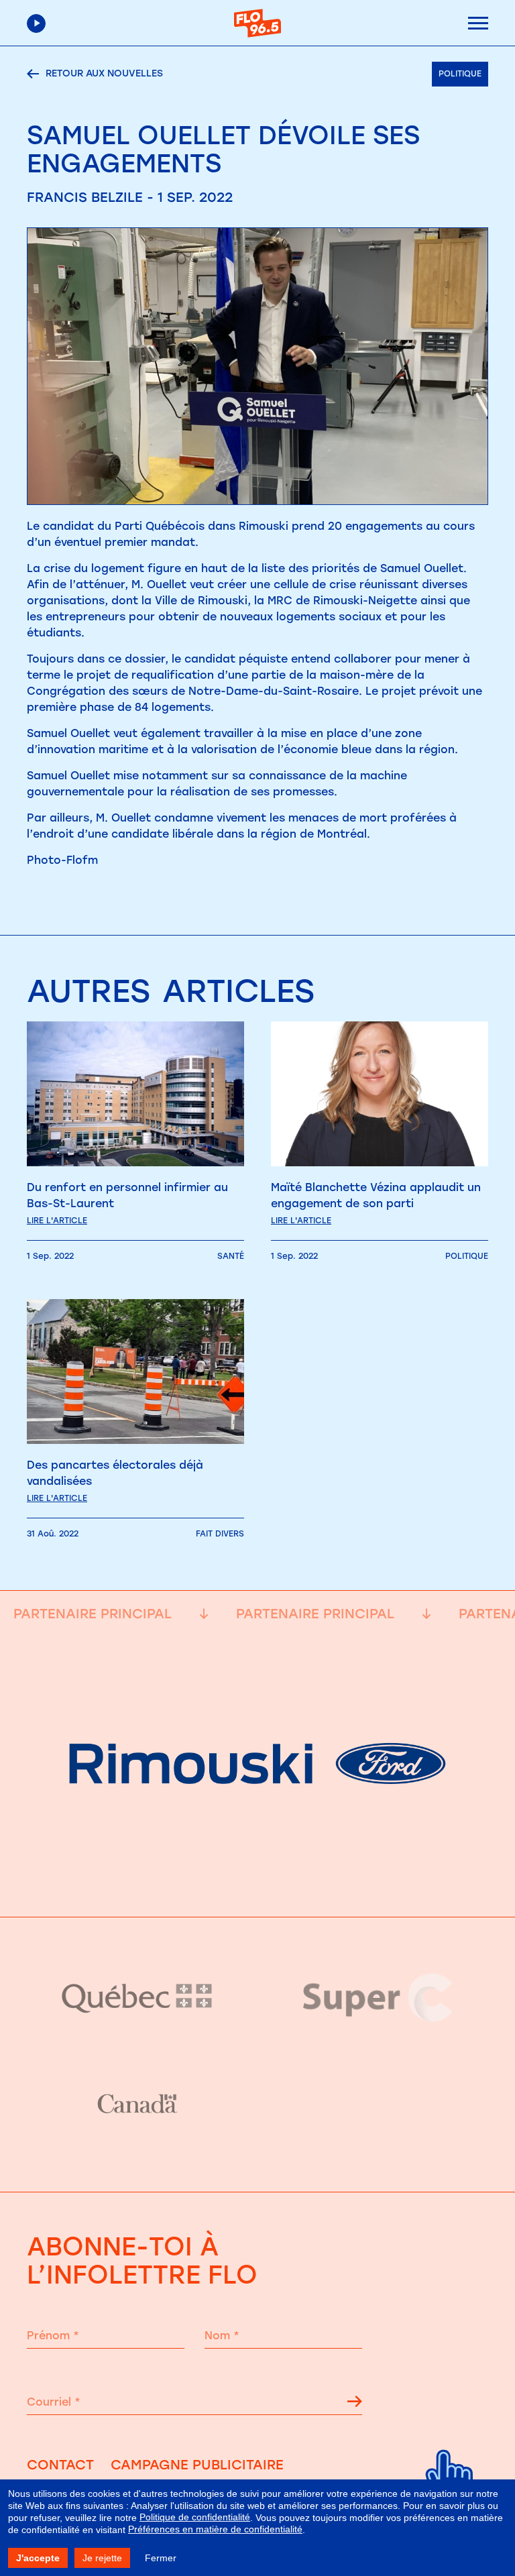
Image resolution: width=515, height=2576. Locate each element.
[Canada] (137, 2105)
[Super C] (378, 1998)
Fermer (161, 2558)
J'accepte (38, 2558)
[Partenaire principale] (257, 1883)
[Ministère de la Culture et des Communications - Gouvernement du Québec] (137, 1998)
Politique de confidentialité (195, 2517)
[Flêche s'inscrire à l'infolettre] (355, 2404)
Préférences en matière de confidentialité (215, 2529)
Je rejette (102, 2558)
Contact (60, 2465)
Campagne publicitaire (197, 2465)
